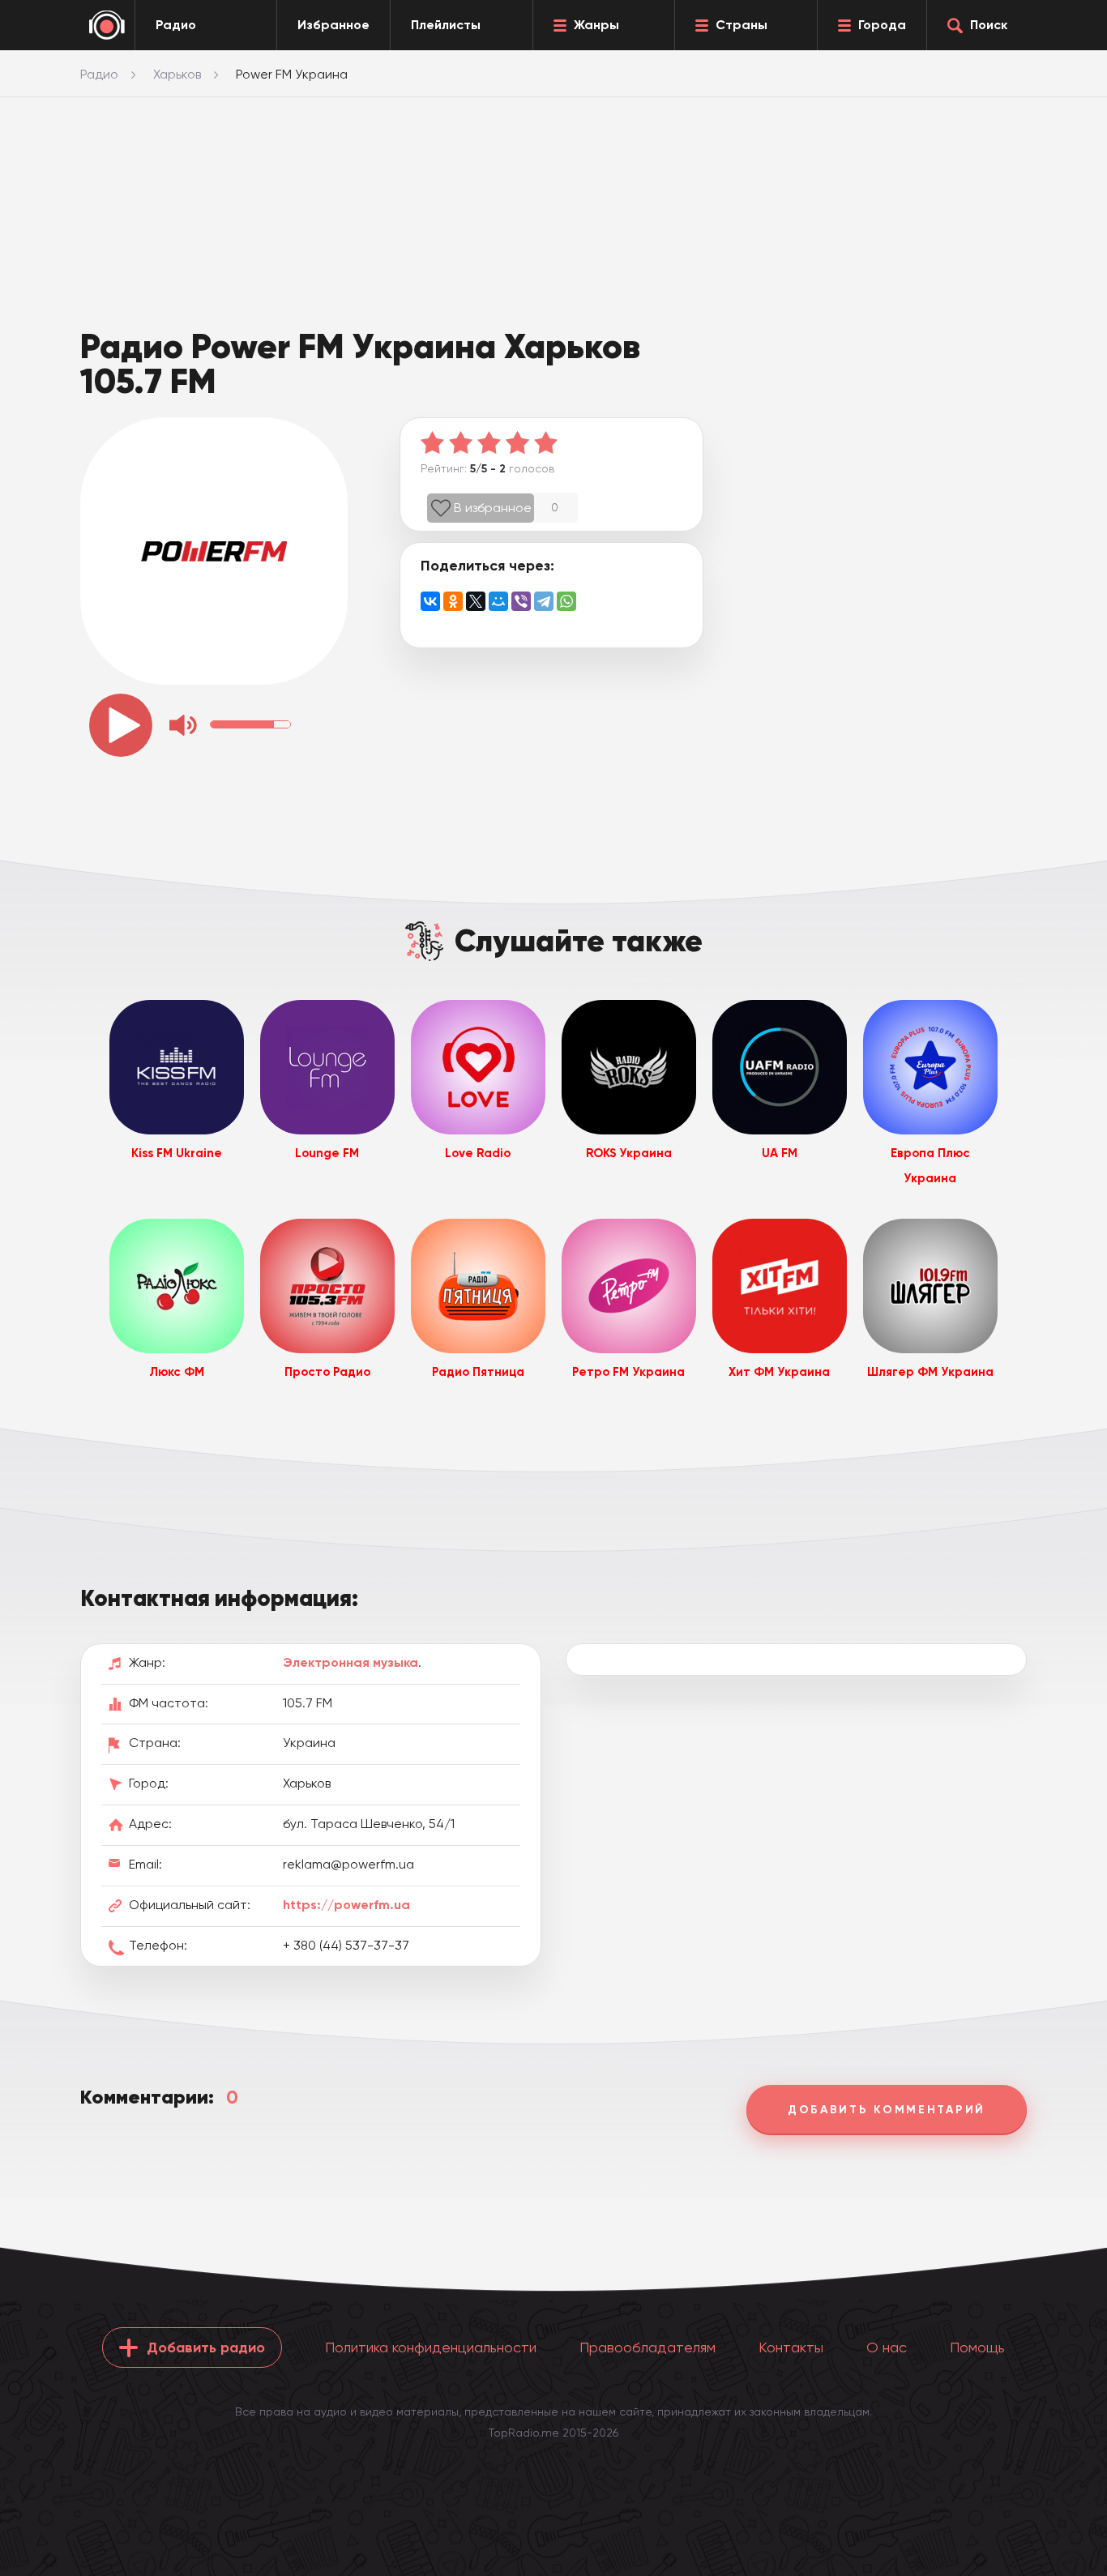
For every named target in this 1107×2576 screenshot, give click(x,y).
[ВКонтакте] (430, 601)
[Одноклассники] (453, 601)
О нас (887, 2347)
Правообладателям (648, 2347)
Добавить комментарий (887, 2110)
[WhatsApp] (566, 601)
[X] (476, 601)
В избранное (493, 508)
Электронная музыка (350, 1662)
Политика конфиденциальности (431, 2347)
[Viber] (521, 601)
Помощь (977, 2347)
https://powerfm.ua (346, 1905)
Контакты (791, 2347)
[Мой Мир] (498, 601)
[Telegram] (544, 601)
